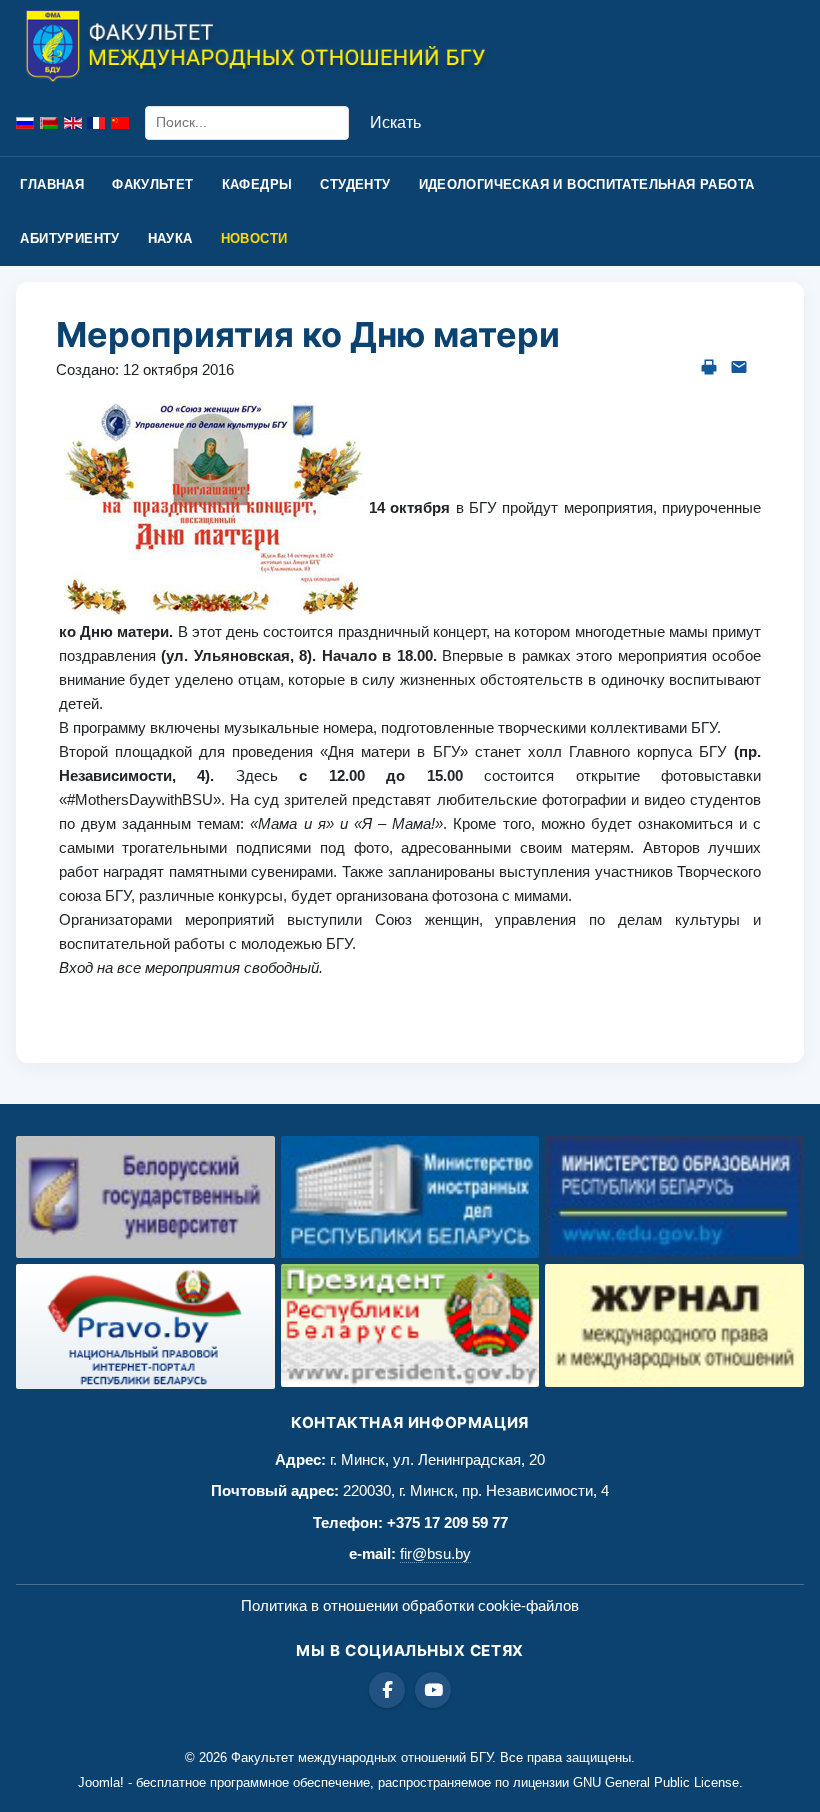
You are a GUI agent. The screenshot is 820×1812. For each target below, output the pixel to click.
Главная (52, 184)
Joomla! (101, 1782)
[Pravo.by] (145, 1326)
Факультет (153, 184)
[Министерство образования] (674, 1197)
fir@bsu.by (435, 1553)
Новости (254, 238)
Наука (170, 238)
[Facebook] (387, 1690)
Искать (395, 122)
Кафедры (257, 184)
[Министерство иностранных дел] (410, 1197)
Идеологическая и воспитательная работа (587, 184)
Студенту (355, 184)
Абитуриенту (69, 238)
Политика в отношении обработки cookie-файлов (410, 1605)
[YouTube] (433, 1690)
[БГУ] (145, 1197)
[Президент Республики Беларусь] (410, 1325)
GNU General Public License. (658, 1782)
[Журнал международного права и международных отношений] (674, 1325)
